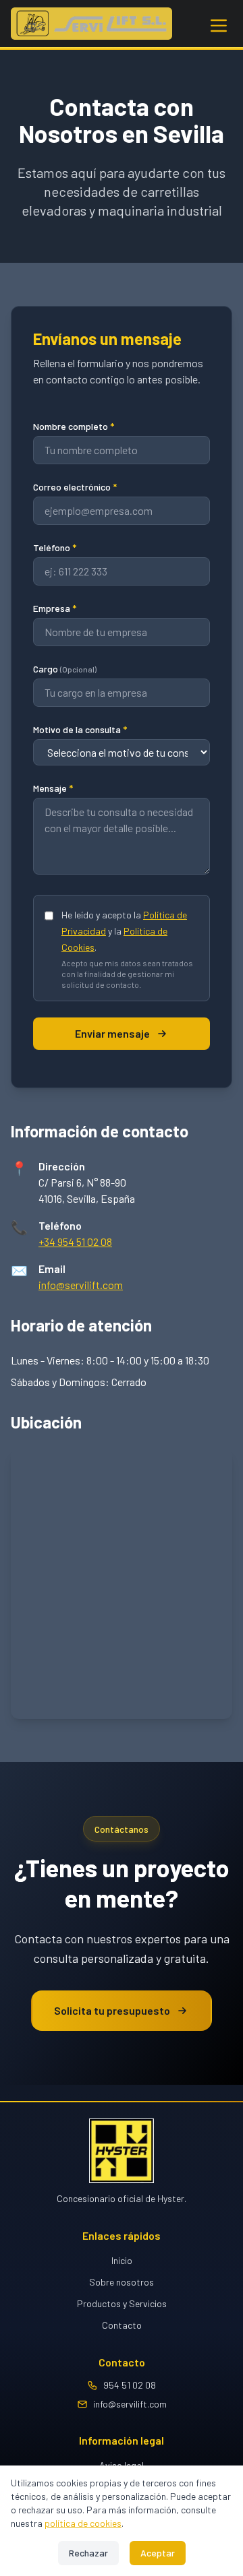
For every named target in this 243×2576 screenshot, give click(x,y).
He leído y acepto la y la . (124, 931)
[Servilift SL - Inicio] (91, 24)
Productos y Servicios (122, 2303)
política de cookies (83, 2523)
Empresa (55, 608)
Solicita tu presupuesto (112, 2010)
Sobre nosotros (122, 2282)
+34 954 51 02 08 (75, 1242)
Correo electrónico (75, 487)
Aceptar (158, 2553)
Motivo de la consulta (80, 729)
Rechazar (88, 2553)
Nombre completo (74, 426)
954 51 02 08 (130, 2385)
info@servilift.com (81, 1285)
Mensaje (53, 788)
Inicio (122, 2260)
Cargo (65, 669)
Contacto (122, 2325)
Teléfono (55, 547)
